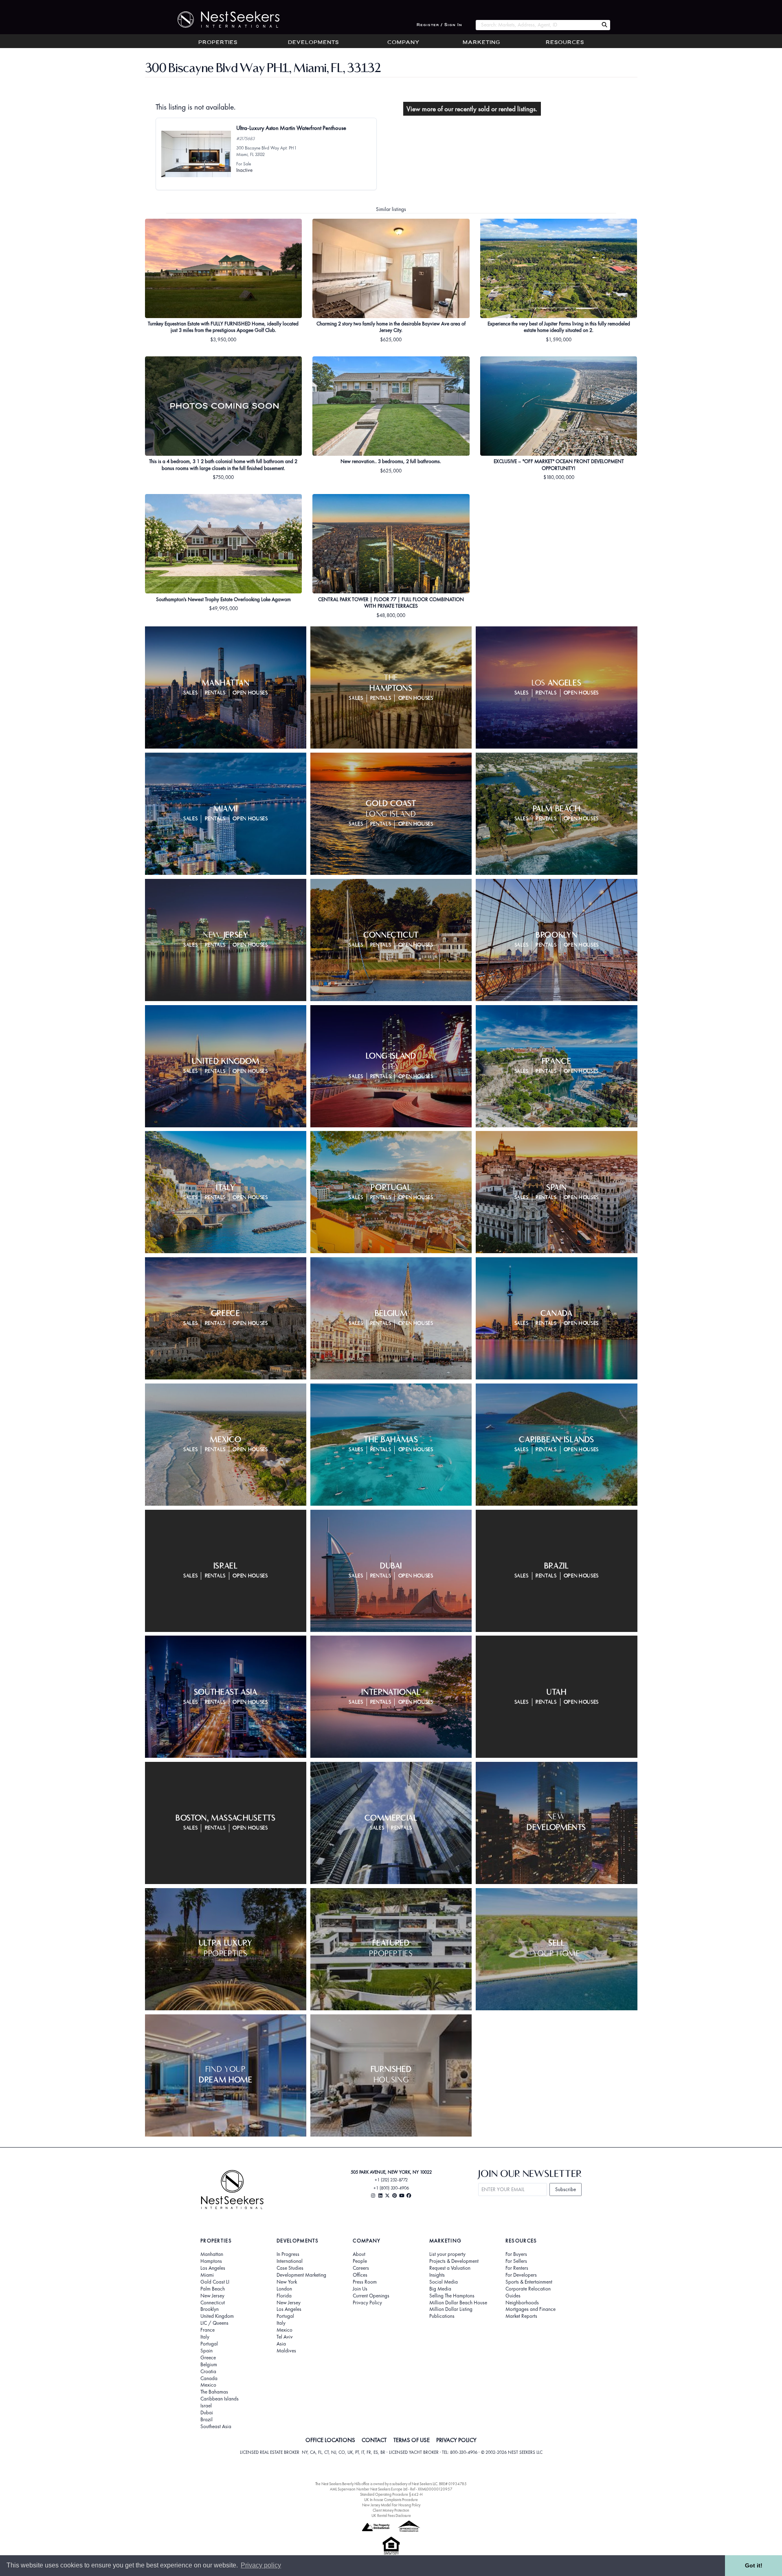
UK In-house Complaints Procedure (391, 2500)
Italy (205, 2337)
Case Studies (290, 2268)
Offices (360, 2275)
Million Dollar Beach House (458, 2303)
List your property (447, 2254)
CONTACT (374, 2440)
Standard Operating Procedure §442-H (391, 2494)
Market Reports (521, 2316)
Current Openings (371, 2296)
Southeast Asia (216, 2427)
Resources (565, 43)
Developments (313, 43)
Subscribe (566, 2189)
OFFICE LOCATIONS (330, 2440)
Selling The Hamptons (452, 2296)
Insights (437, 2275)
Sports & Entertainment (529, 2282)
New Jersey (212, 2296)
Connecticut (213, 2303)
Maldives (286, 2351)
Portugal (209, 2344)
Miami (207, 2275)
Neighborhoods (522, 2303)
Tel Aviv (285, 2337)
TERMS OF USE (412, 2440)
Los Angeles (213, 2268)
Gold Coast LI (215, 2282)
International (290, 2261)
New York (287, 2282)
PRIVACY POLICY (456, 2440)
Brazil (206, 2420)
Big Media (440, 2289)
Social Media (444, 2282)
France (208, 2330)
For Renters (517, 2268)
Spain (206, 2351)
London (284, 2289)
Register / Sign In (439, 25)
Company (403, 43)
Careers (361, 2268)
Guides (513, 2296)
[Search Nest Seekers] (604, 25)
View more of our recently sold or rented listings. (472, 109)
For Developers (521, 2275)
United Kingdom (217, 2316)
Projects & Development (454, 2261)
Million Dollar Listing (451, 2309)
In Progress (288, 2254)
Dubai (207, 2413)
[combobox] (537, 25)
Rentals (215, 693)
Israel (206, 2406)
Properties (218, 43)
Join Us (360, 2289)
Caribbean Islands (220, 2399)
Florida (284, 2296)
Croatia (208, 2372)
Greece (208, 2358)
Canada (209, 2378)
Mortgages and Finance (530, 2309)
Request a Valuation (450, 2268)
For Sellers (516, 2261)
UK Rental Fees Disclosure (391, 2516)
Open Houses (250, 693)
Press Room (365, 2282)
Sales (190, 693)
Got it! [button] (754, 2565)
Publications (442, 2316)
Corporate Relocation (528, 2289)
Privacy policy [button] (261, 2565)
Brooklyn (210, 2309)
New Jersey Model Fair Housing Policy (391, 2505)
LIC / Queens (214, 2323)
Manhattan (212, 2254)
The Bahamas (214, 2392)
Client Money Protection (391, 2510)
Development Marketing (301, 2275)
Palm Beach (213, 2289)
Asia (281, 2344)
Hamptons (211, 2261)
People (360, 2261)
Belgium (209, 2365)
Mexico (208, 2385)
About (359, 2254)
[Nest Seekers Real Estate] (223, 20)
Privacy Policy (367, 2303)
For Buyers (516, 2254)
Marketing (481, 43)
